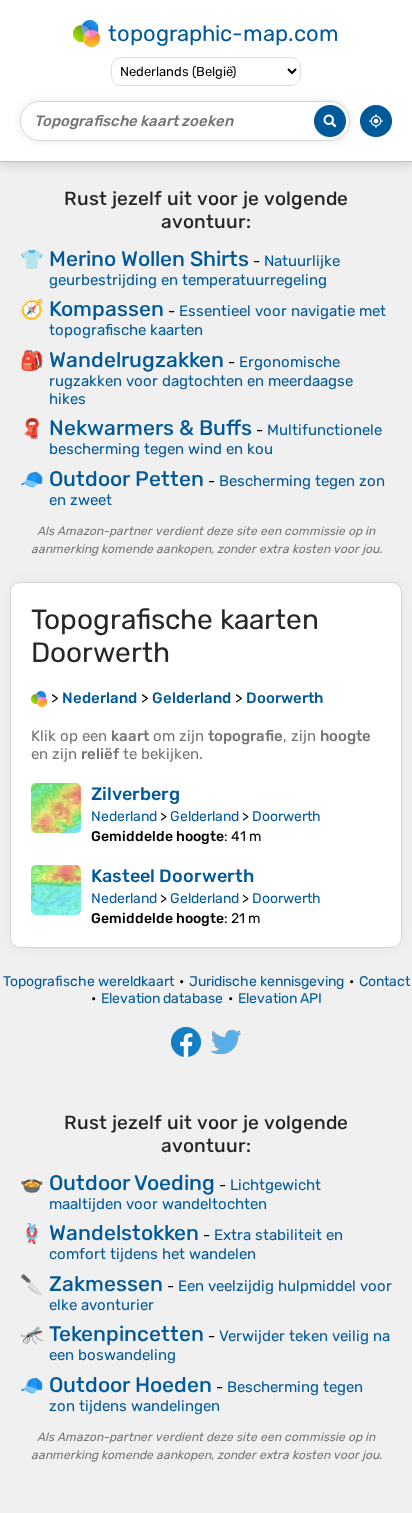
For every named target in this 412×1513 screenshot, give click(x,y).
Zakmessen (106, 1283)
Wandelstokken (124, 1232)
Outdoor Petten (126, 478)
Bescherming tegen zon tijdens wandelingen (206, 1396)
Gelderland (204, 816)
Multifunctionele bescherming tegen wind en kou (215, 439)
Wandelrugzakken (136, 359)
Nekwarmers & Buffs (150, 427)
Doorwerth (286, 816)
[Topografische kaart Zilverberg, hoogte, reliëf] (56, 814)
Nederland (124, 816)
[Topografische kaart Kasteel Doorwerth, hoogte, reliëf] (56, 896)
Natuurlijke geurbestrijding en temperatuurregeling (194, 270)
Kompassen (106, 308)
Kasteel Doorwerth (172, 876)
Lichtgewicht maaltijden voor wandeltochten (185, 1194)
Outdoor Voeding (132, 1182)
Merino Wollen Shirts (149, 258)
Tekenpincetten (126, 1333)
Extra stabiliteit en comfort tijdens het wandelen (196, 1244)
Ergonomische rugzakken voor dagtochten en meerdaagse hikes (201, 380)
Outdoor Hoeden (130, 1384)
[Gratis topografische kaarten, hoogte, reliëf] (39, 698)
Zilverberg (135, 794)
